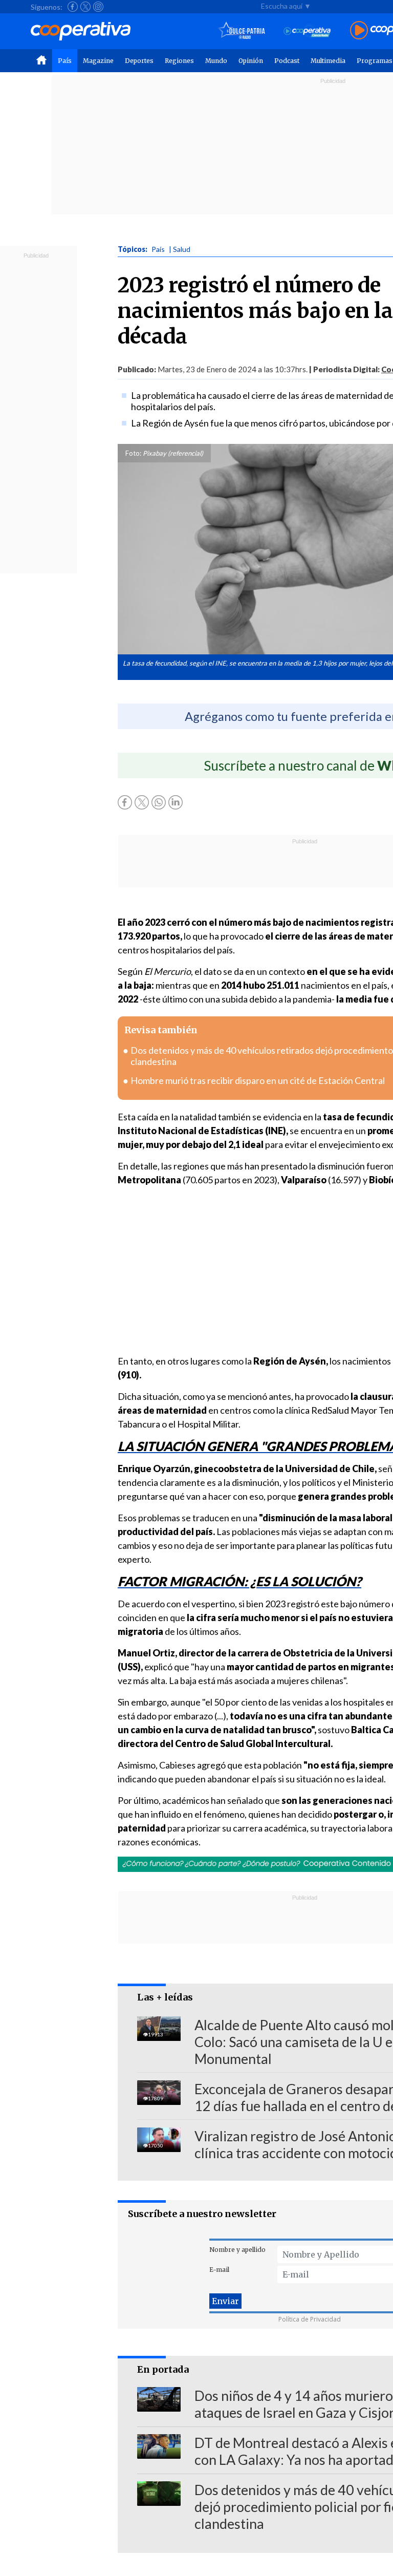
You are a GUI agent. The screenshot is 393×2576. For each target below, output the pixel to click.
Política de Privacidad (310, 2319)
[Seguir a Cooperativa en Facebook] (73, 7)
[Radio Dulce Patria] (242, 31)
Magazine (98, 61)
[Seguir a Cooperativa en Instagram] (98, 7)
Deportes (139, 61)
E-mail (219, 2270)
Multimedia (328, 61)
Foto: (133, 453)
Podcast (287, 61)
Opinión (251, 61)
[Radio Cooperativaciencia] (307, 31)
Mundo (216, 61)
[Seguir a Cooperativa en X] (85, 7)
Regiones (179, 61)
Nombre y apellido (237, 2250)
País (65, 61)
